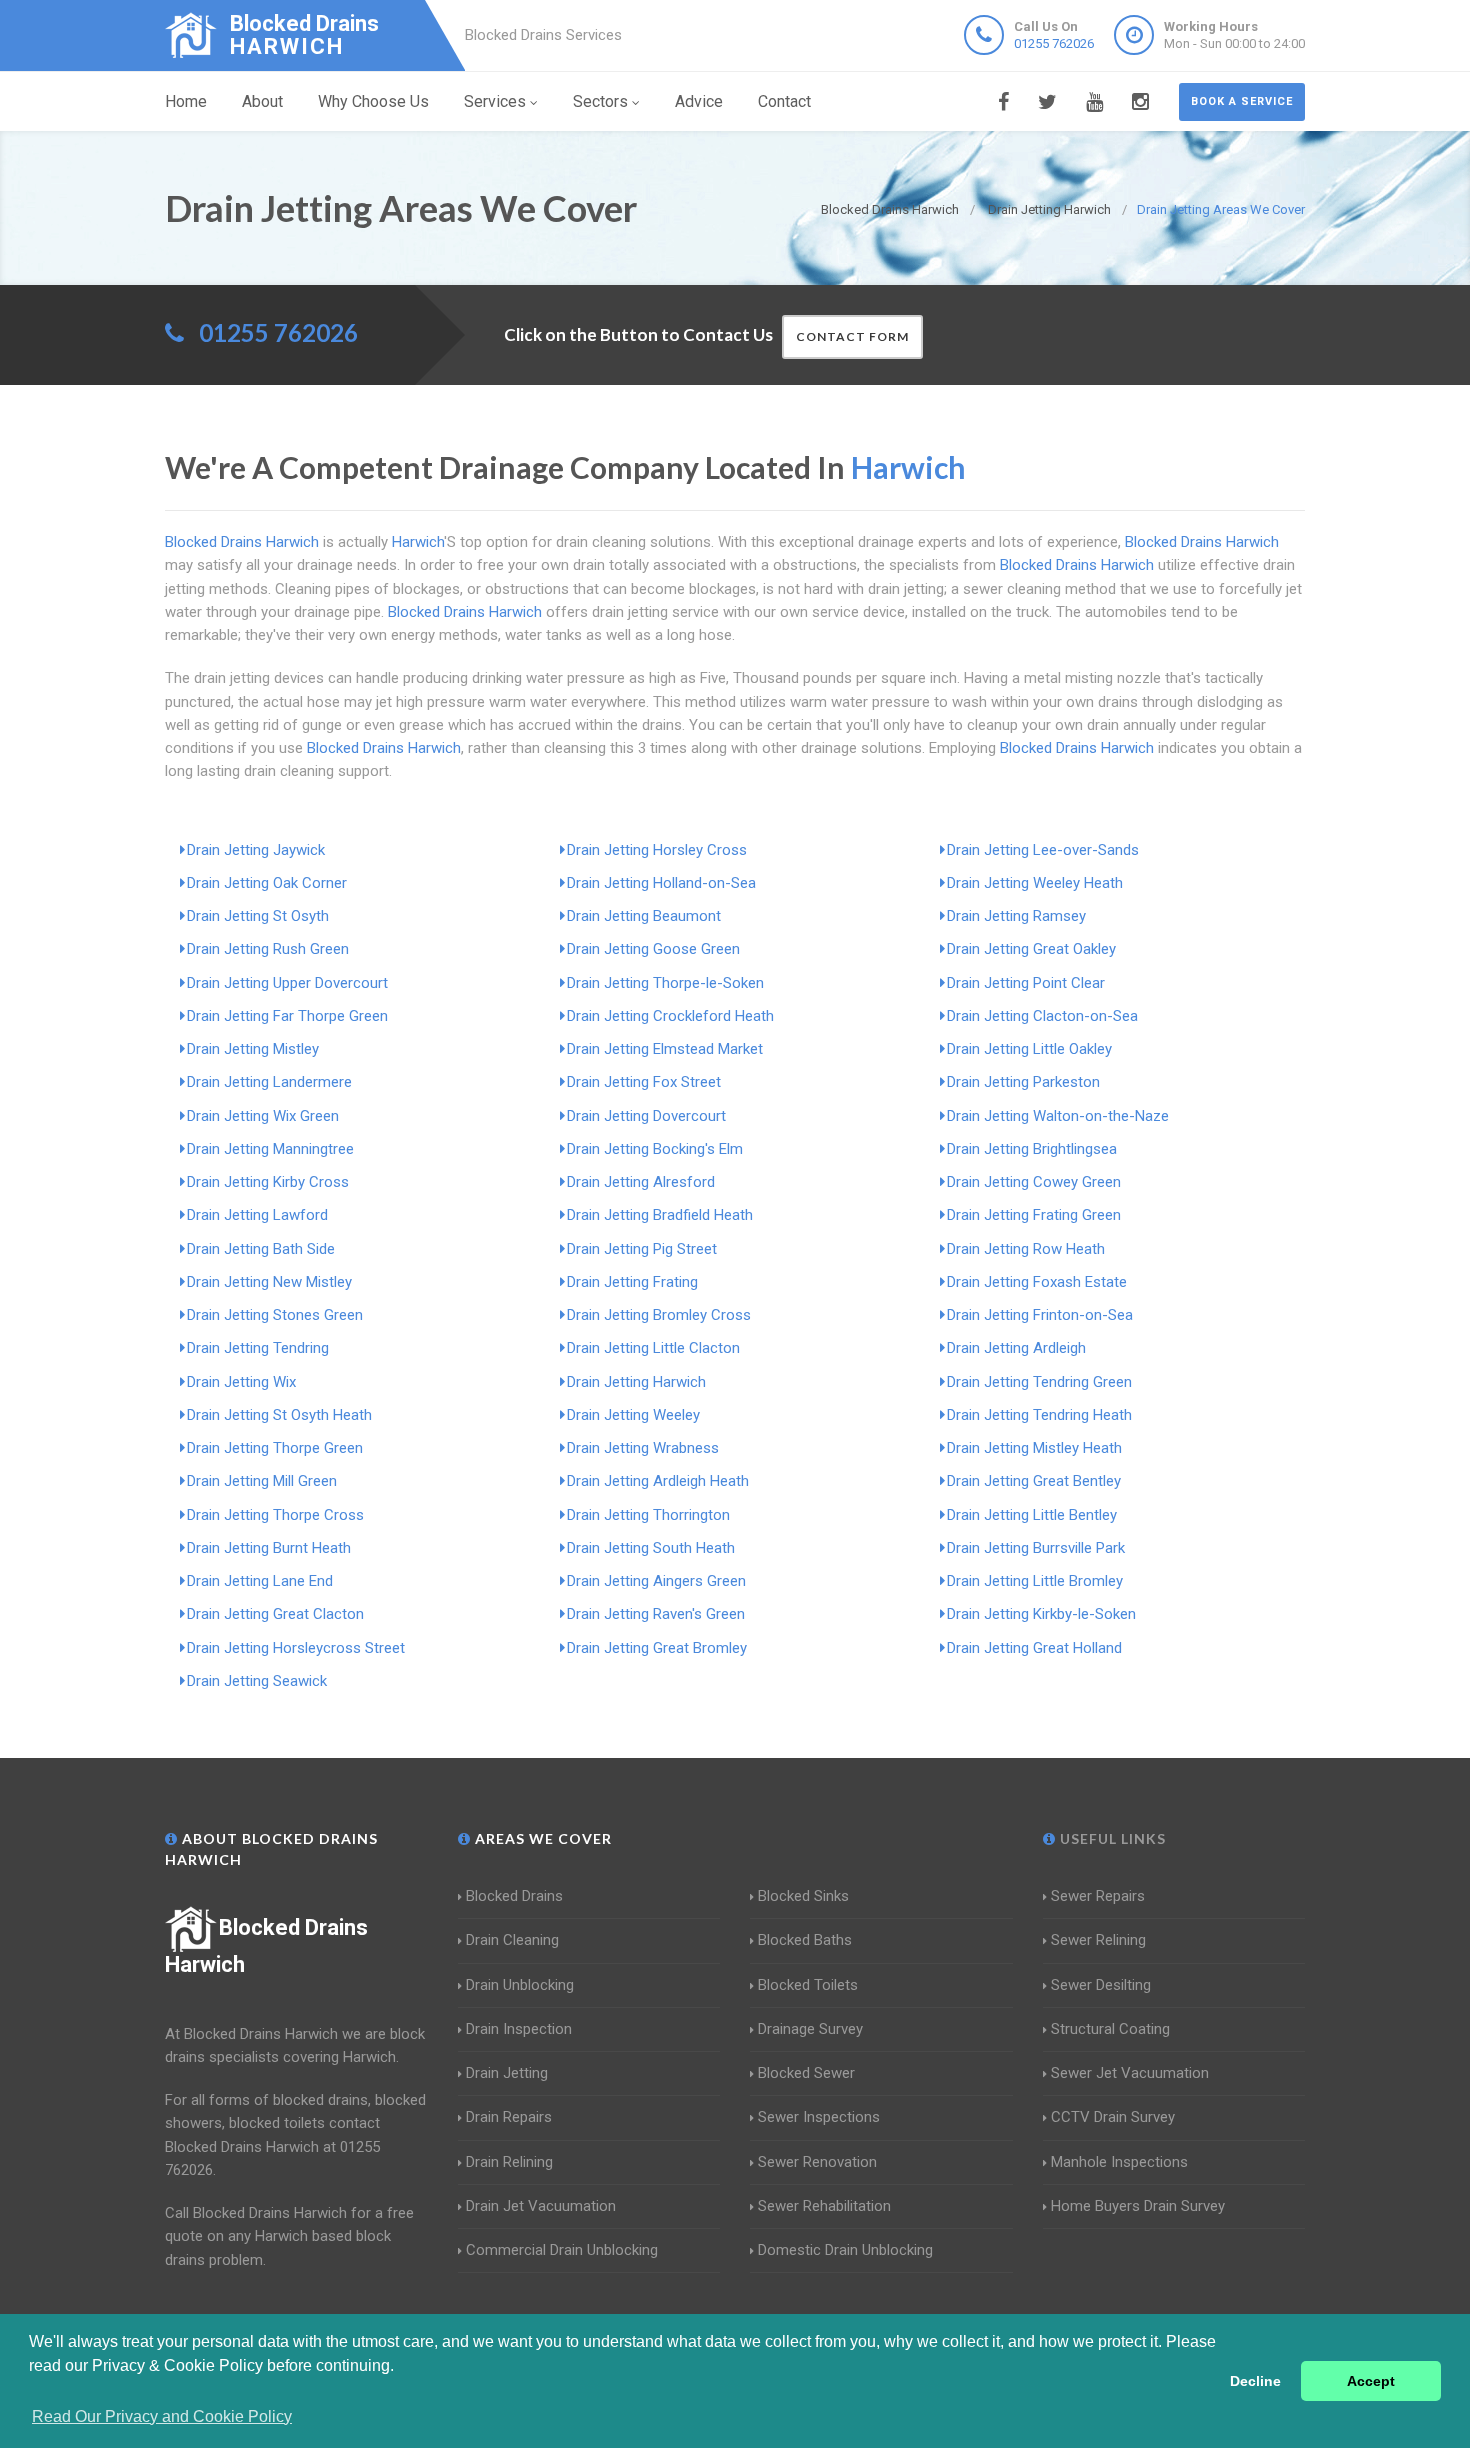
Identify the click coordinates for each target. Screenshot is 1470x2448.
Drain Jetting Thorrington (648, 1515)
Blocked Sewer (806, 2073)
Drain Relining (509, 2162)
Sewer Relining (1098, 1940)
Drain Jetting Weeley (633, 1415)
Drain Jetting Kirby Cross (268, 1182)
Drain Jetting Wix (241, 1382)
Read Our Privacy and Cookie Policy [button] (162, 2416)
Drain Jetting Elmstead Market (665, 1049)
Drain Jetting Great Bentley (1034, 1481)
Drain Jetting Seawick (257, 1681)
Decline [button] (1255, 2381)
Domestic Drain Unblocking (845, 2250)
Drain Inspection (519, 2029)
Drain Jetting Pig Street (642, 1249)
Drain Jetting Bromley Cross (659, 1315)
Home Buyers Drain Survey (1138, 2206)
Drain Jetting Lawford (257, 1215)
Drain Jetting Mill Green (262, 1481)
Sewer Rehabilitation (824, 2206)
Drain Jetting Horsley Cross (657, 850)
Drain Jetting (507, 2073)
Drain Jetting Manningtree (270, 1149)
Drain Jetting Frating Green (1034, 1215)
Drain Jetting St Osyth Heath (279, 1415)
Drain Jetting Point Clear (1026, 983)
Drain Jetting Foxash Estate (1037, 1282)
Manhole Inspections (1119, 2162)
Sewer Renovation (817, 2162)
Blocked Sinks (803, 1896)
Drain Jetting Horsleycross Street (296, 1648)
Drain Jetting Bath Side (261, 1249)
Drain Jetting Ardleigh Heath (658, 1481)
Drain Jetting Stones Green (275, 1315)
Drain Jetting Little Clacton (653, 1348)
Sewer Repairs (1098, 1896)
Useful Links (1111, 1838)
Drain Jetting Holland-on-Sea (661, 883)
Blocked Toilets (808, 1985)
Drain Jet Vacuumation (541, 2206)
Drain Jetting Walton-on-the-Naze (1058, 1116)
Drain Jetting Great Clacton (275, 1614)
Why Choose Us (373, 101)
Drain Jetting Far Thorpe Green (287, 1016)
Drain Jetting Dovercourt (646, 1116)
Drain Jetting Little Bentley (1032, 1515)
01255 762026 (1054, 43)
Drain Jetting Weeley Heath (1035, 883)
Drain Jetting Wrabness (643, 1448)
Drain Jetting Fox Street (644, 1082)
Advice (699, 101)
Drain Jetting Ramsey (1016, 916)
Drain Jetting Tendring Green (1039, 1382)
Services (495, 101)
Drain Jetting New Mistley (269, 1282)
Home (186, 101)
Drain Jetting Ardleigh (1016, 1348)
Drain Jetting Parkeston (1023, 1082)
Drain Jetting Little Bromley (1035, 1581)
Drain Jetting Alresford (641, 1182)
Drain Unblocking (520, 1985)
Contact (784, 101)
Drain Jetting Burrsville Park (1036, 1548)
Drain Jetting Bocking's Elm (655, 1149)
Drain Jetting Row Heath (1026, 1249)
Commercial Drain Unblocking (562, 2250)
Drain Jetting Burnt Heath (269, 1548)
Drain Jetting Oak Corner (267, 883)
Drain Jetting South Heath (651, 1548)
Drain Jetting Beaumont (644, 916)
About (262, 101)
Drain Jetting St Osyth (258, 916)
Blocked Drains (514, 1896)
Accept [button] (1371, 2381)
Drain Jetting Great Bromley (657, 1648)
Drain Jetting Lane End (260, 1581)
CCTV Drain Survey (1113, 2117)
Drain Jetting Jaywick (256, 850)
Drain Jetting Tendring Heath (1039, 1415)
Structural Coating (1110, 2029)
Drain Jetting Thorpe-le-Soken (665, 983)
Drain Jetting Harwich (636, 1382)
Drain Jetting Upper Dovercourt (287, 983)
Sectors (600, 101)
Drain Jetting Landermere (269, 1082)
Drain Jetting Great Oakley (1031, 949)
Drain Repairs (509, 2117)
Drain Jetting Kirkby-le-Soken (1041, 1614)
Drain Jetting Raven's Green (656, 1614)
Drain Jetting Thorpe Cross (275, 1515)
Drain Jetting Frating (632, 1282)
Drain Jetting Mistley (253, 1049)
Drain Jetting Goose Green (653, 949)
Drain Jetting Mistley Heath (1034, 1448)
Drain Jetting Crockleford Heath (670, 1016)
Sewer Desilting (1101, 1985)
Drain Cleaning (512, 1940)
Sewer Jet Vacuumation (1130, 2073)
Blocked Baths (805, 1940)
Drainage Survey (810, 2029)
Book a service (1242, 101)
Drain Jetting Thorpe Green (275, 1448)
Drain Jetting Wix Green (263, 1116)
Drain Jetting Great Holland (1034, 1648)
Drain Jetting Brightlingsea (1032, 1149)
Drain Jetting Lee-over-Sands (1043, 850)
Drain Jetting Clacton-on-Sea (1042, 1016)
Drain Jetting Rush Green (268, 949)
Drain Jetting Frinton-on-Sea (1040, 1315)
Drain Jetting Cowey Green (1034, 1182)
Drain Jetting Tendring (258, 1348)
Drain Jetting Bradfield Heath (660, 1215)
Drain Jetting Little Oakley (1029, 1049)
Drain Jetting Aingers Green (656, 1581)
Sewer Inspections (819, 2117)
